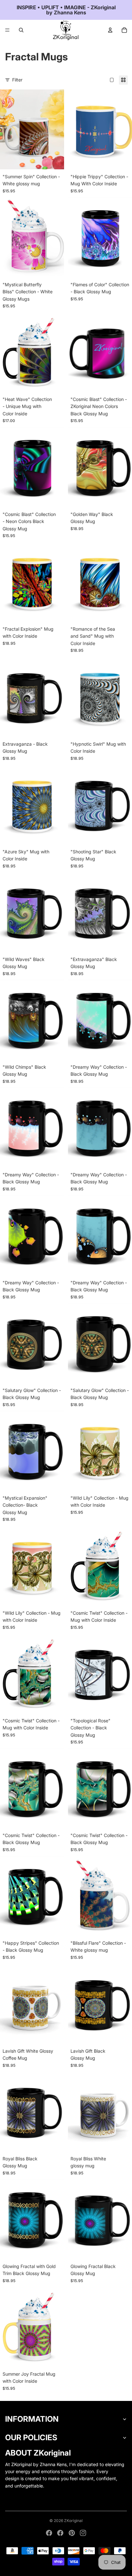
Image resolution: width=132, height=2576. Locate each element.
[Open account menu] (110, 30)
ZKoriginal (73, 2521)
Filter (17, 80)
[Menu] (7, 30)
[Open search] (21, 30)
